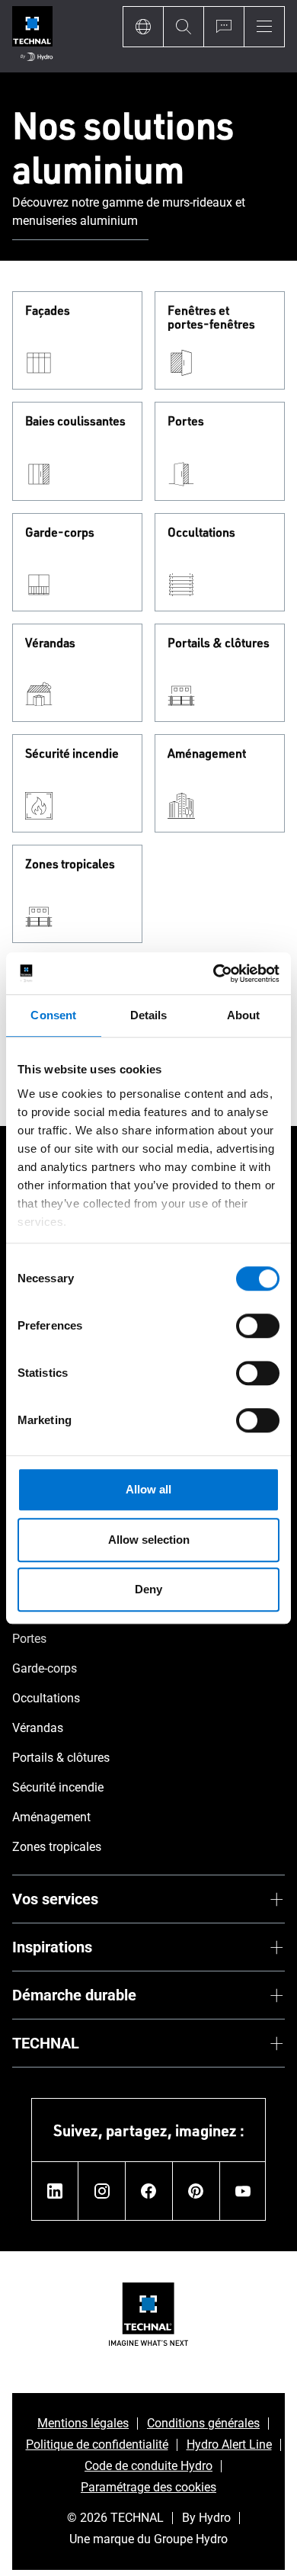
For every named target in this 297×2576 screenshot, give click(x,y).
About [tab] (244, 1015)
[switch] (258, 1326)
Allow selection (149, 1540)
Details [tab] (149, 1015)
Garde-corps (60, 533)
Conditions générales (203, 2423)
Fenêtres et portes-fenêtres (211, 318)
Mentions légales (83, 2423)
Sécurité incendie (72, 754)
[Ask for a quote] (224, 27)
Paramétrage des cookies (148, 2487)
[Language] (143, 27)
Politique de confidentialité (97, 2444)
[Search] (183, 27)
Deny (148, 1589)
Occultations (201, 533)
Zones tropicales (70, 865)
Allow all (148, 1489)
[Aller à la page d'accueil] (32, 36)
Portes (186, 422)
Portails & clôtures (219, 643)
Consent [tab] (53, 1015)
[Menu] (264, 27)
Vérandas (50, 643)
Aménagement (207, 754)
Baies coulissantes (75, 422)
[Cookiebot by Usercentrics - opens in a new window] (214, 974)
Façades (48, 311)
